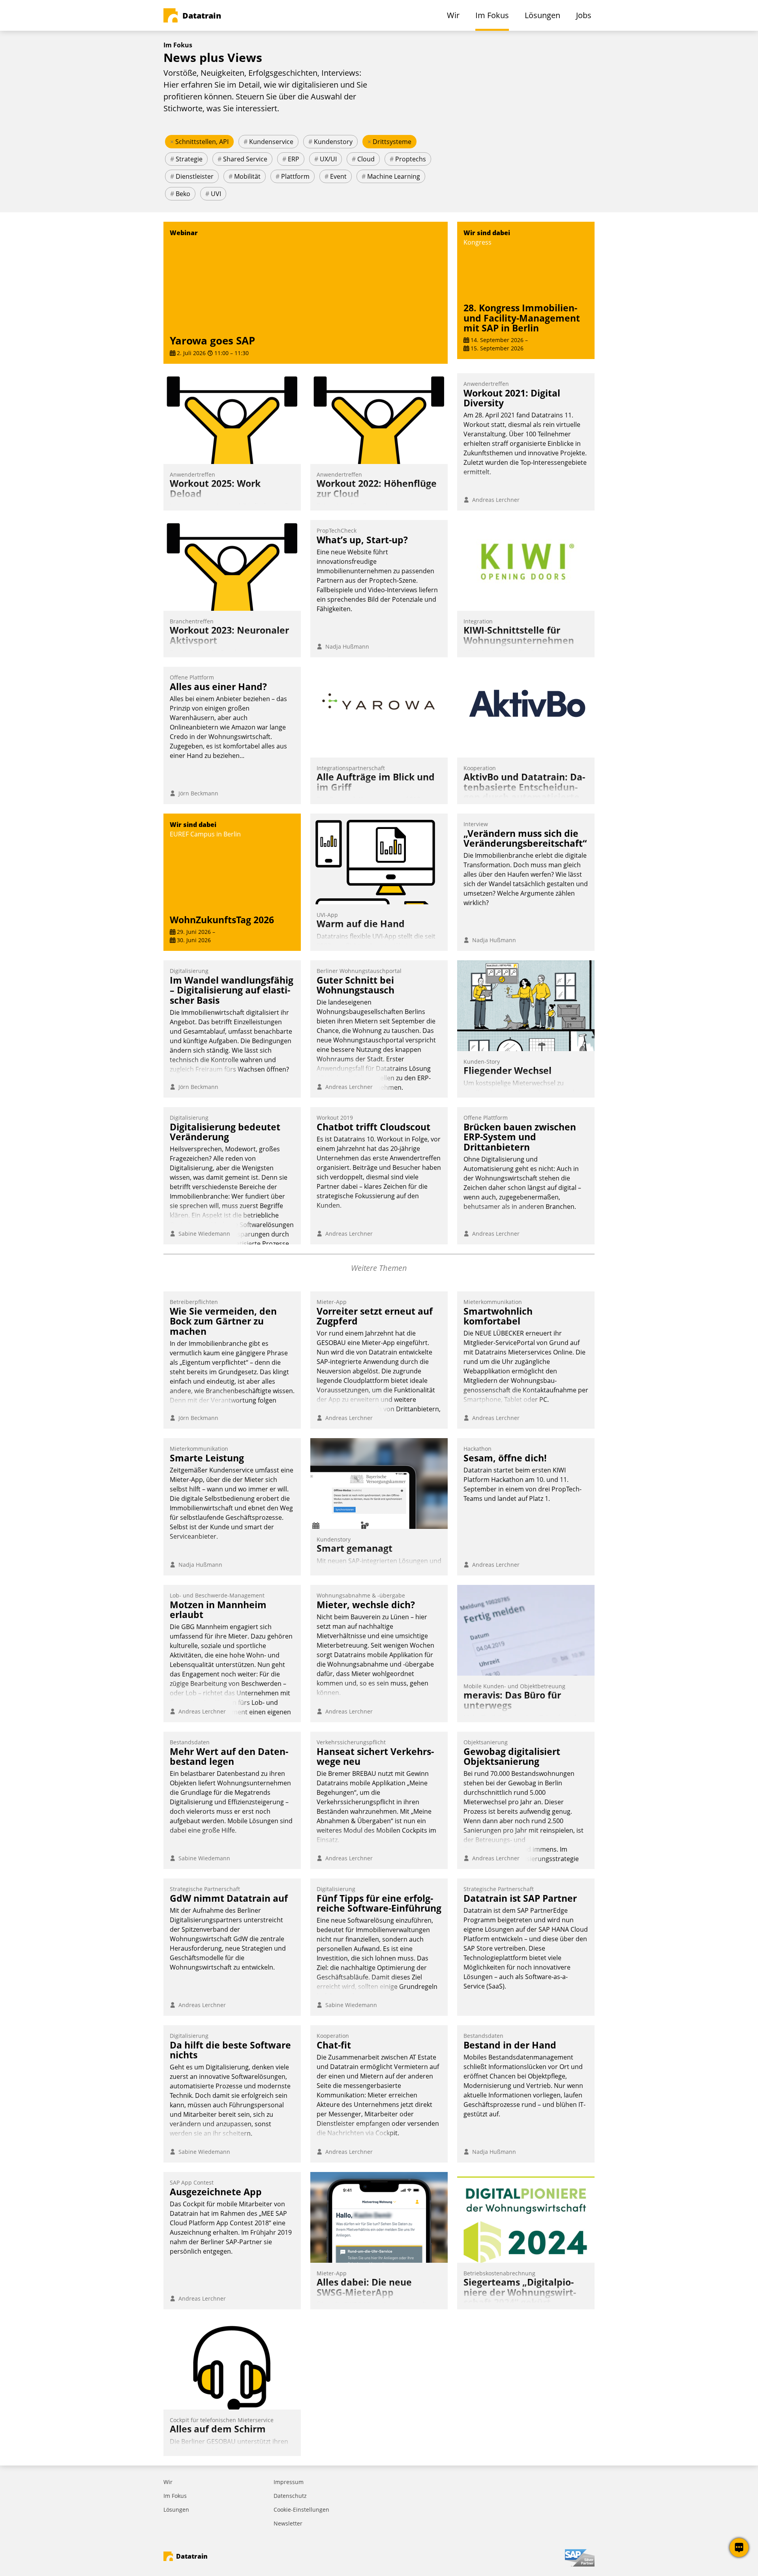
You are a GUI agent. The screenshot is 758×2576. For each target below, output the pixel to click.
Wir (168, 2482)
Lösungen (176, 2510)
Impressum (289, 2482)
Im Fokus (175, 2496)
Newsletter (288, 2523)
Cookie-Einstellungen (301, 2510)
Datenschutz (290, 2496)
